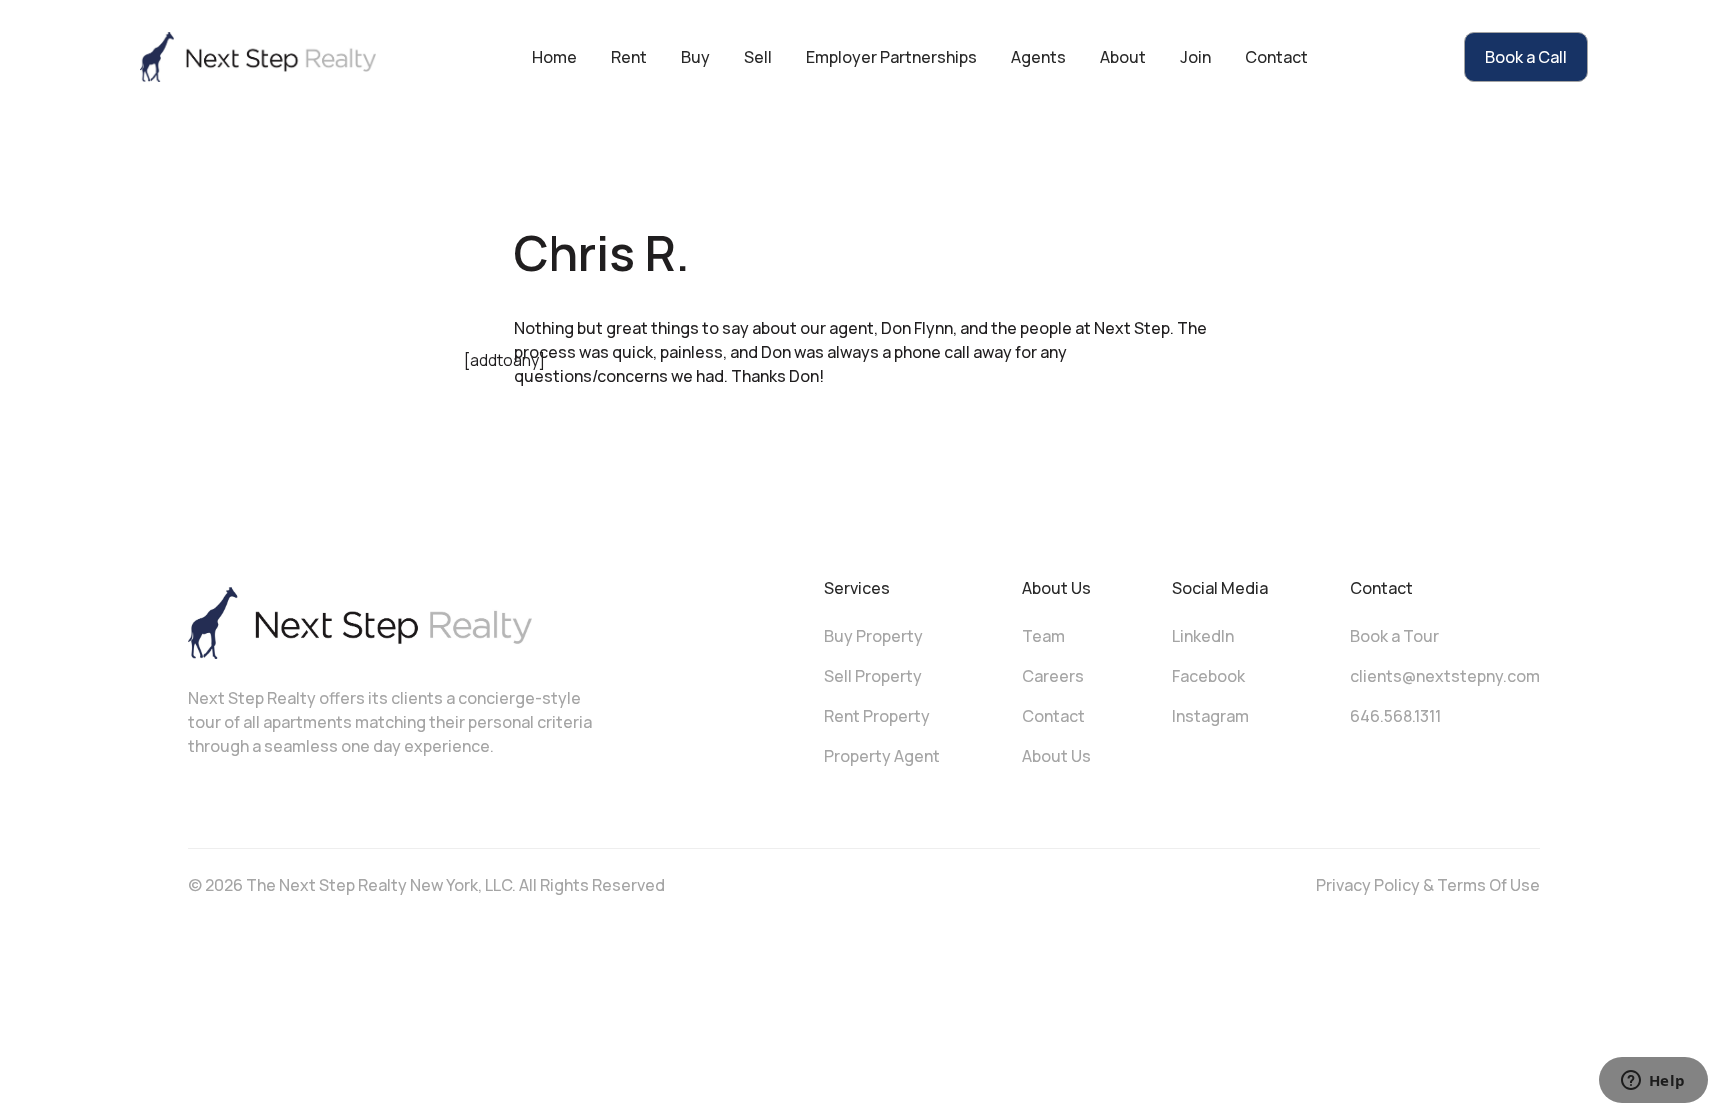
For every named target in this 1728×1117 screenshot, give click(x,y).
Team (1043, 636)
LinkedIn (1203, 636)
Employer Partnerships (891, 57)
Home (554, 57)
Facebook (1208, 676)
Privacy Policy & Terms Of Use (1428, 885)
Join (1195, 57)
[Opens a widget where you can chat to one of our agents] (1653, 1082)
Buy (695, 57)
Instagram (1210, 716)
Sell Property (873, 676)
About (1123, 57)
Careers (1053, 676)
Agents (1038, 57)
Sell (758, 57)
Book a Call (1526, 57)
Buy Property (873, 636)
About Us (1056, 756)
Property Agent (882, 756)
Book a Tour (1394, 636)
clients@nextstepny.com (1445, 676)
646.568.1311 (1395, 716)
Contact (1276, 57)
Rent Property (877, 716)
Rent (629, 57)
